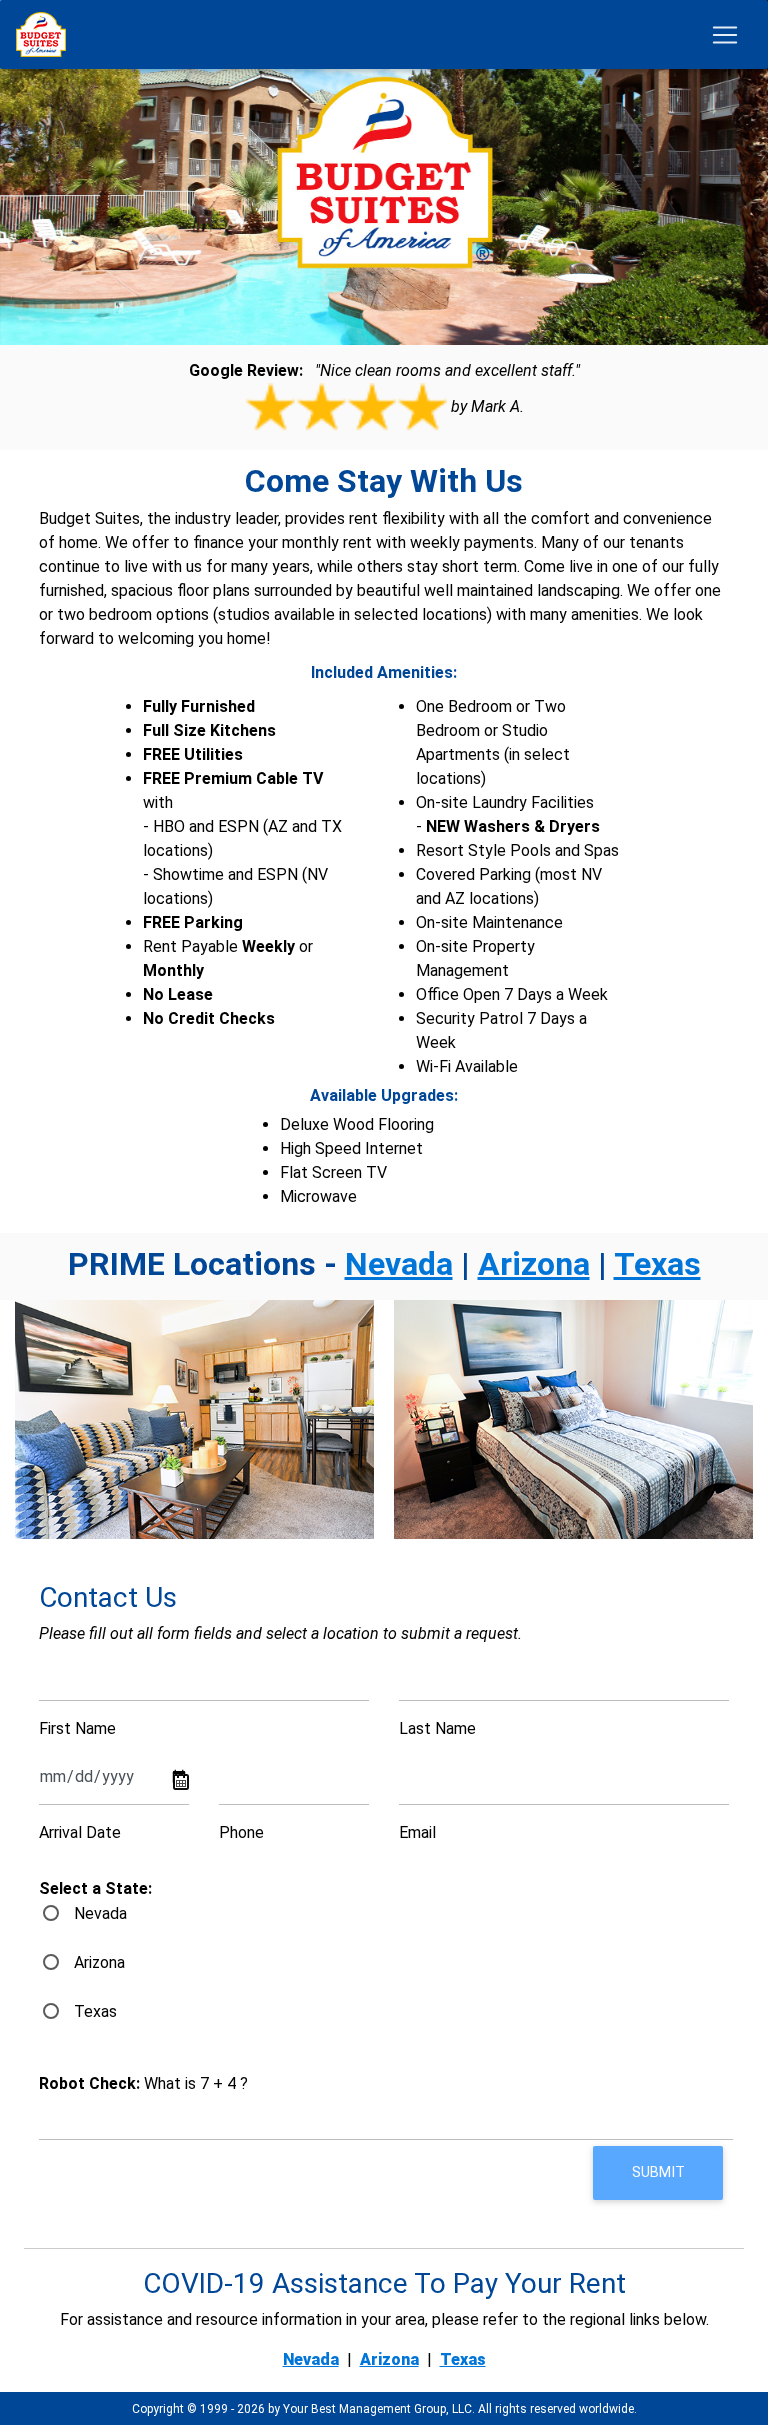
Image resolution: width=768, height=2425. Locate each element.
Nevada (399, 1264)
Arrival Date (80, 1832)
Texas (657, 1264)
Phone (241, 1832)
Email (417, 1832)
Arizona (534, 1264)
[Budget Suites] (46, 34)
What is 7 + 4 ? (143, 2083)
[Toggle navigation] (725, 35)
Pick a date (181, 1782)
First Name (77, 1728)
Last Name (437, 1728)
